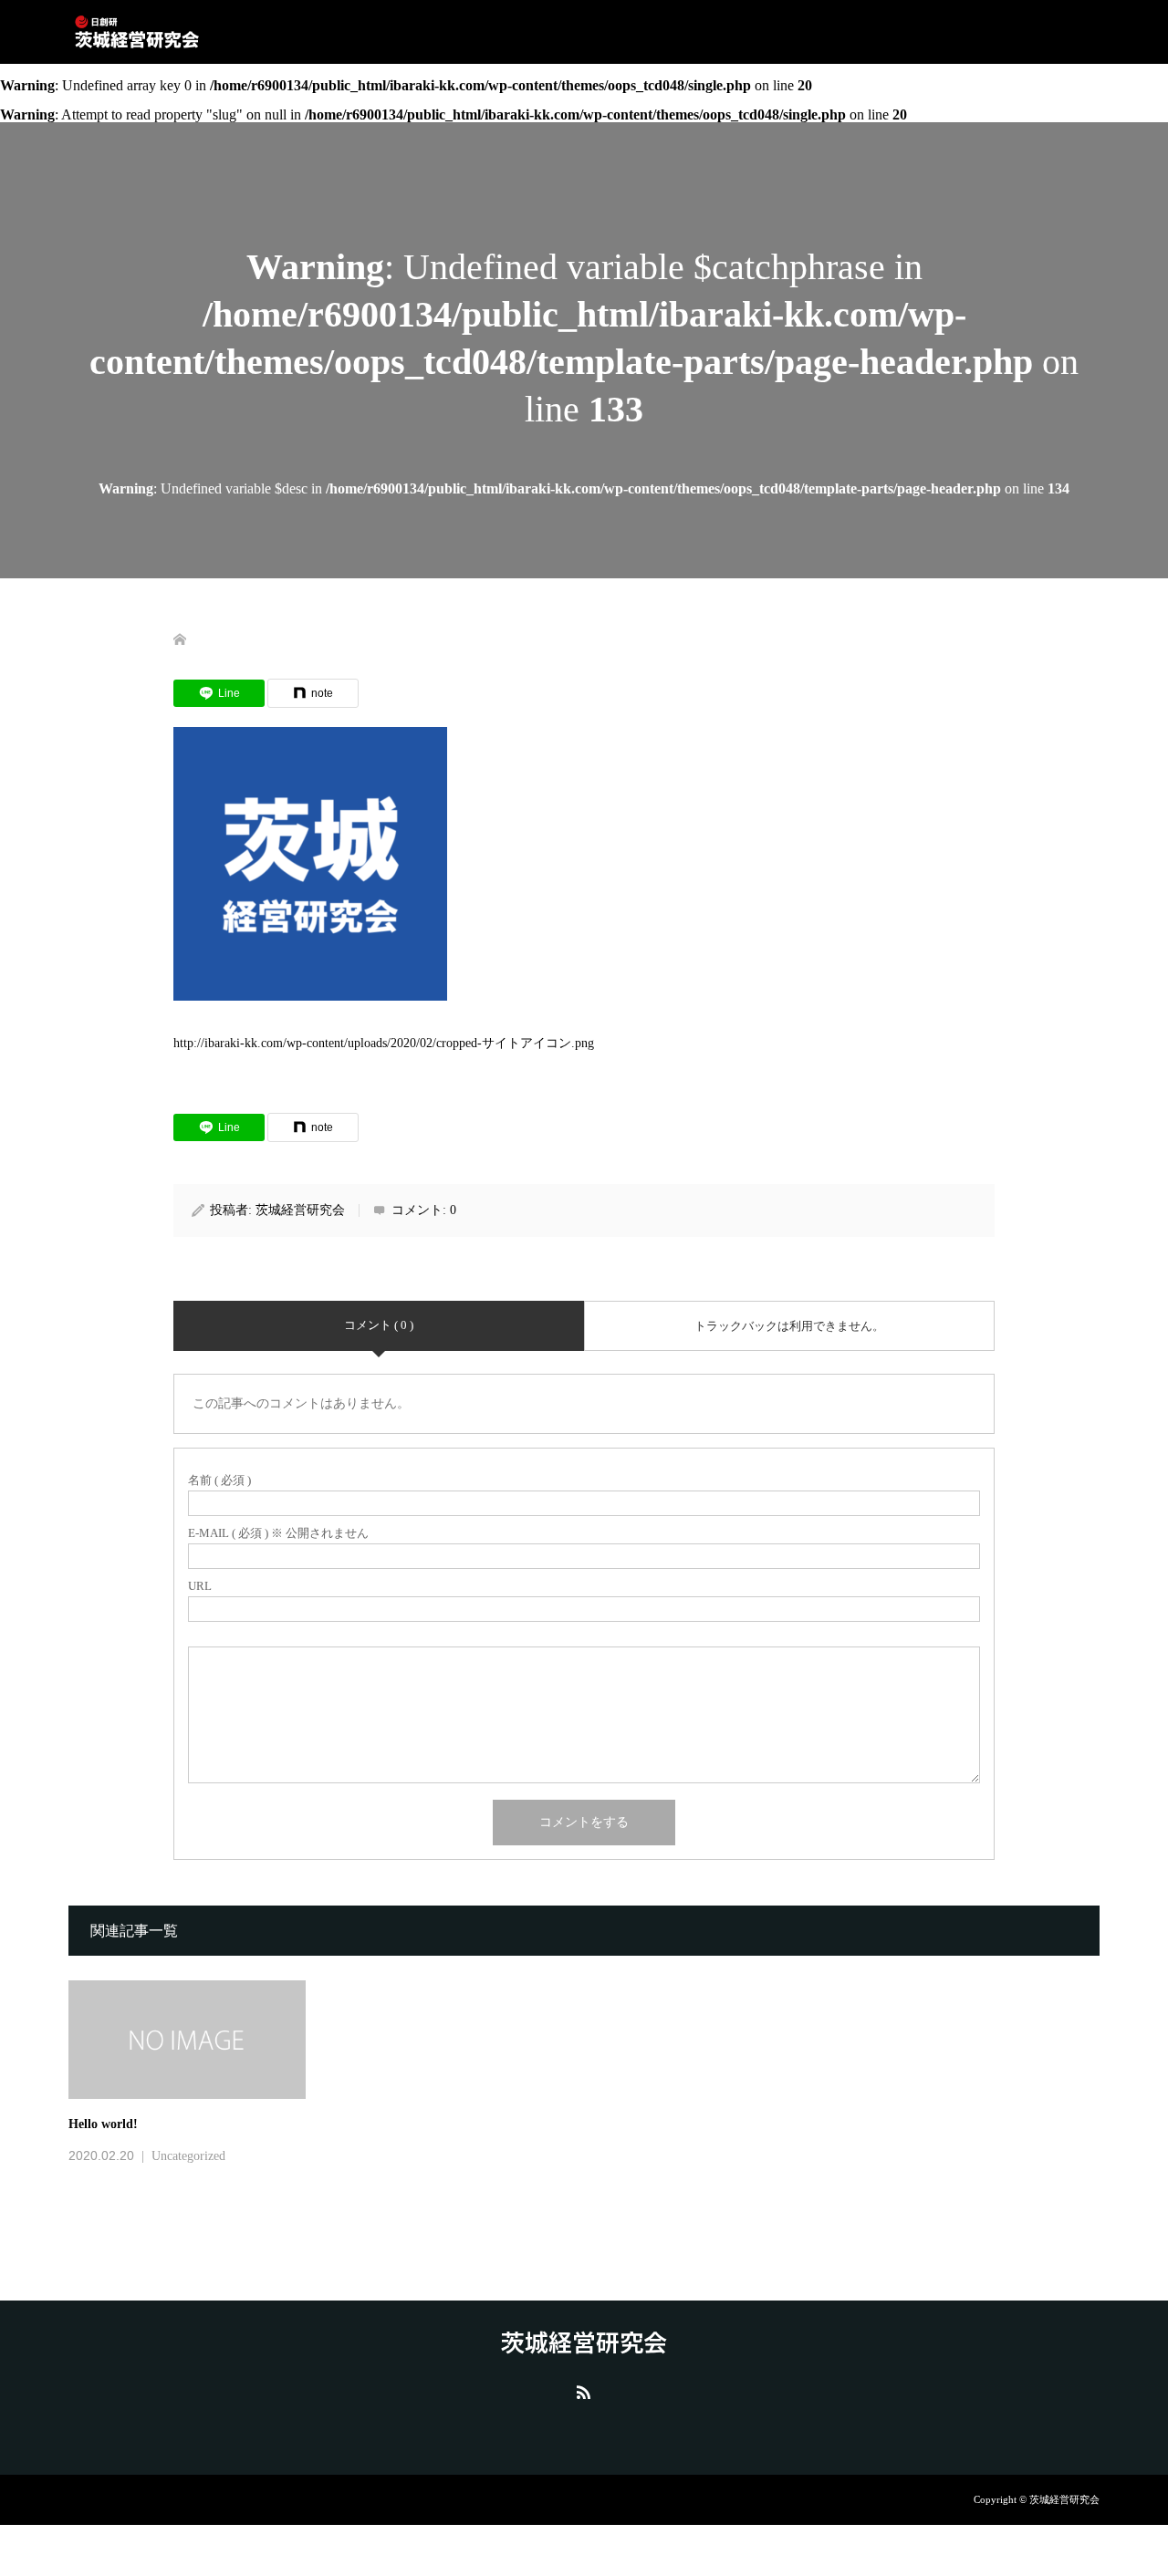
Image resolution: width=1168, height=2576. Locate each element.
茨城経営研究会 (300, 1210)
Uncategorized (188, 2156)
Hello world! (103, 2124)
